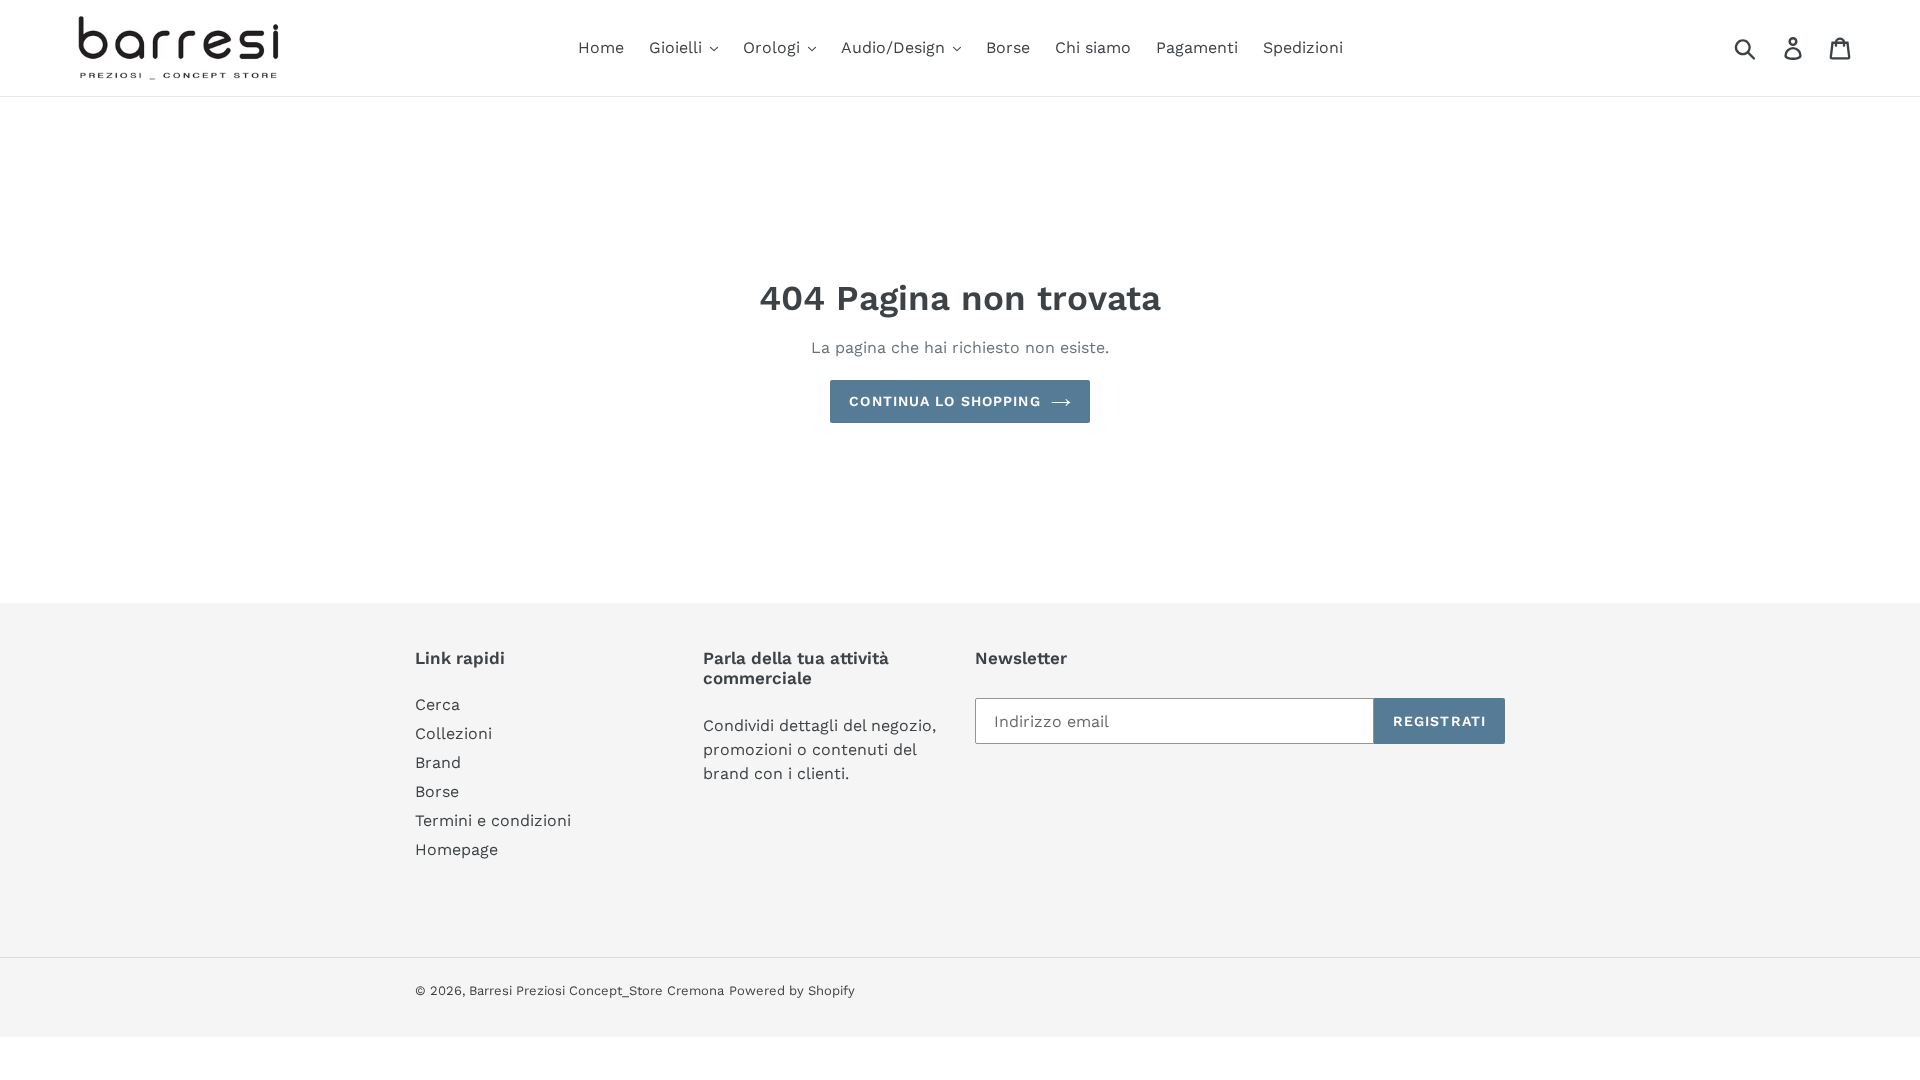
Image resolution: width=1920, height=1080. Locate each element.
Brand (438, 762)
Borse (437, 791)
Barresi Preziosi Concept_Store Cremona (596, 990)
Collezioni (453, 733)
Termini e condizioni (493, 820)
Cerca (437, 704)
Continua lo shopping (944, 401)
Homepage (456, 849)
